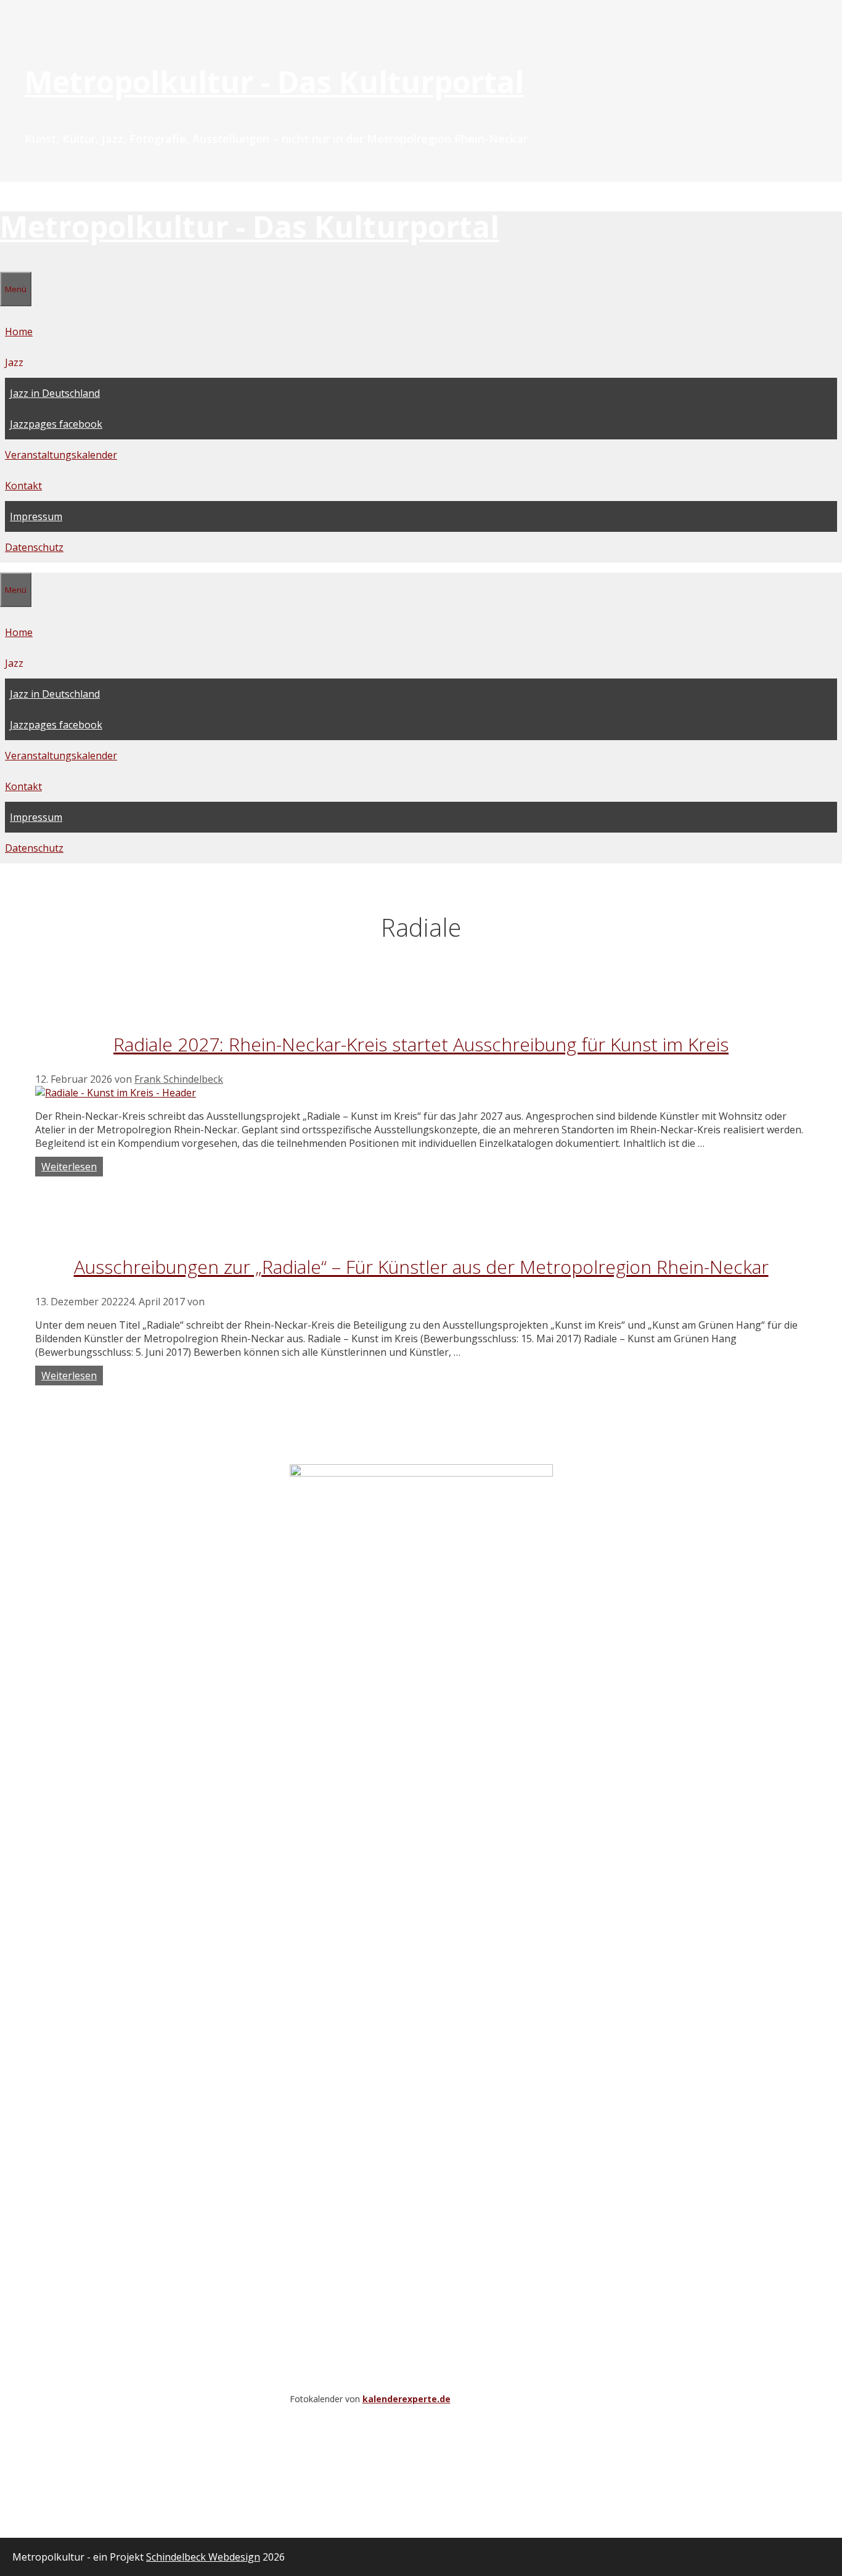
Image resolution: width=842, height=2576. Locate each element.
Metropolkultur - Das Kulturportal (274, 82)
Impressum (36, 516)
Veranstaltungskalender (61, 455)
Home (19, 332)
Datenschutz (34, 547)
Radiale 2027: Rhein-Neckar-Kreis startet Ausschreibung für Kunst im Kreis (421, 1044)
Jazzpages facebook (56, 424)
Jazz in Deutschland (55, 393)
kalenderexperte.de (407, 2399)
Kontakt (23, 486)
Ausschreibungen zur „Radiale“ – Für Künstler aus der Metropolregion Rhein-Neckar (421, 1267)
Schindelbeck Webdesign (203, 2557)
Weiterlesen (69, 1167)
